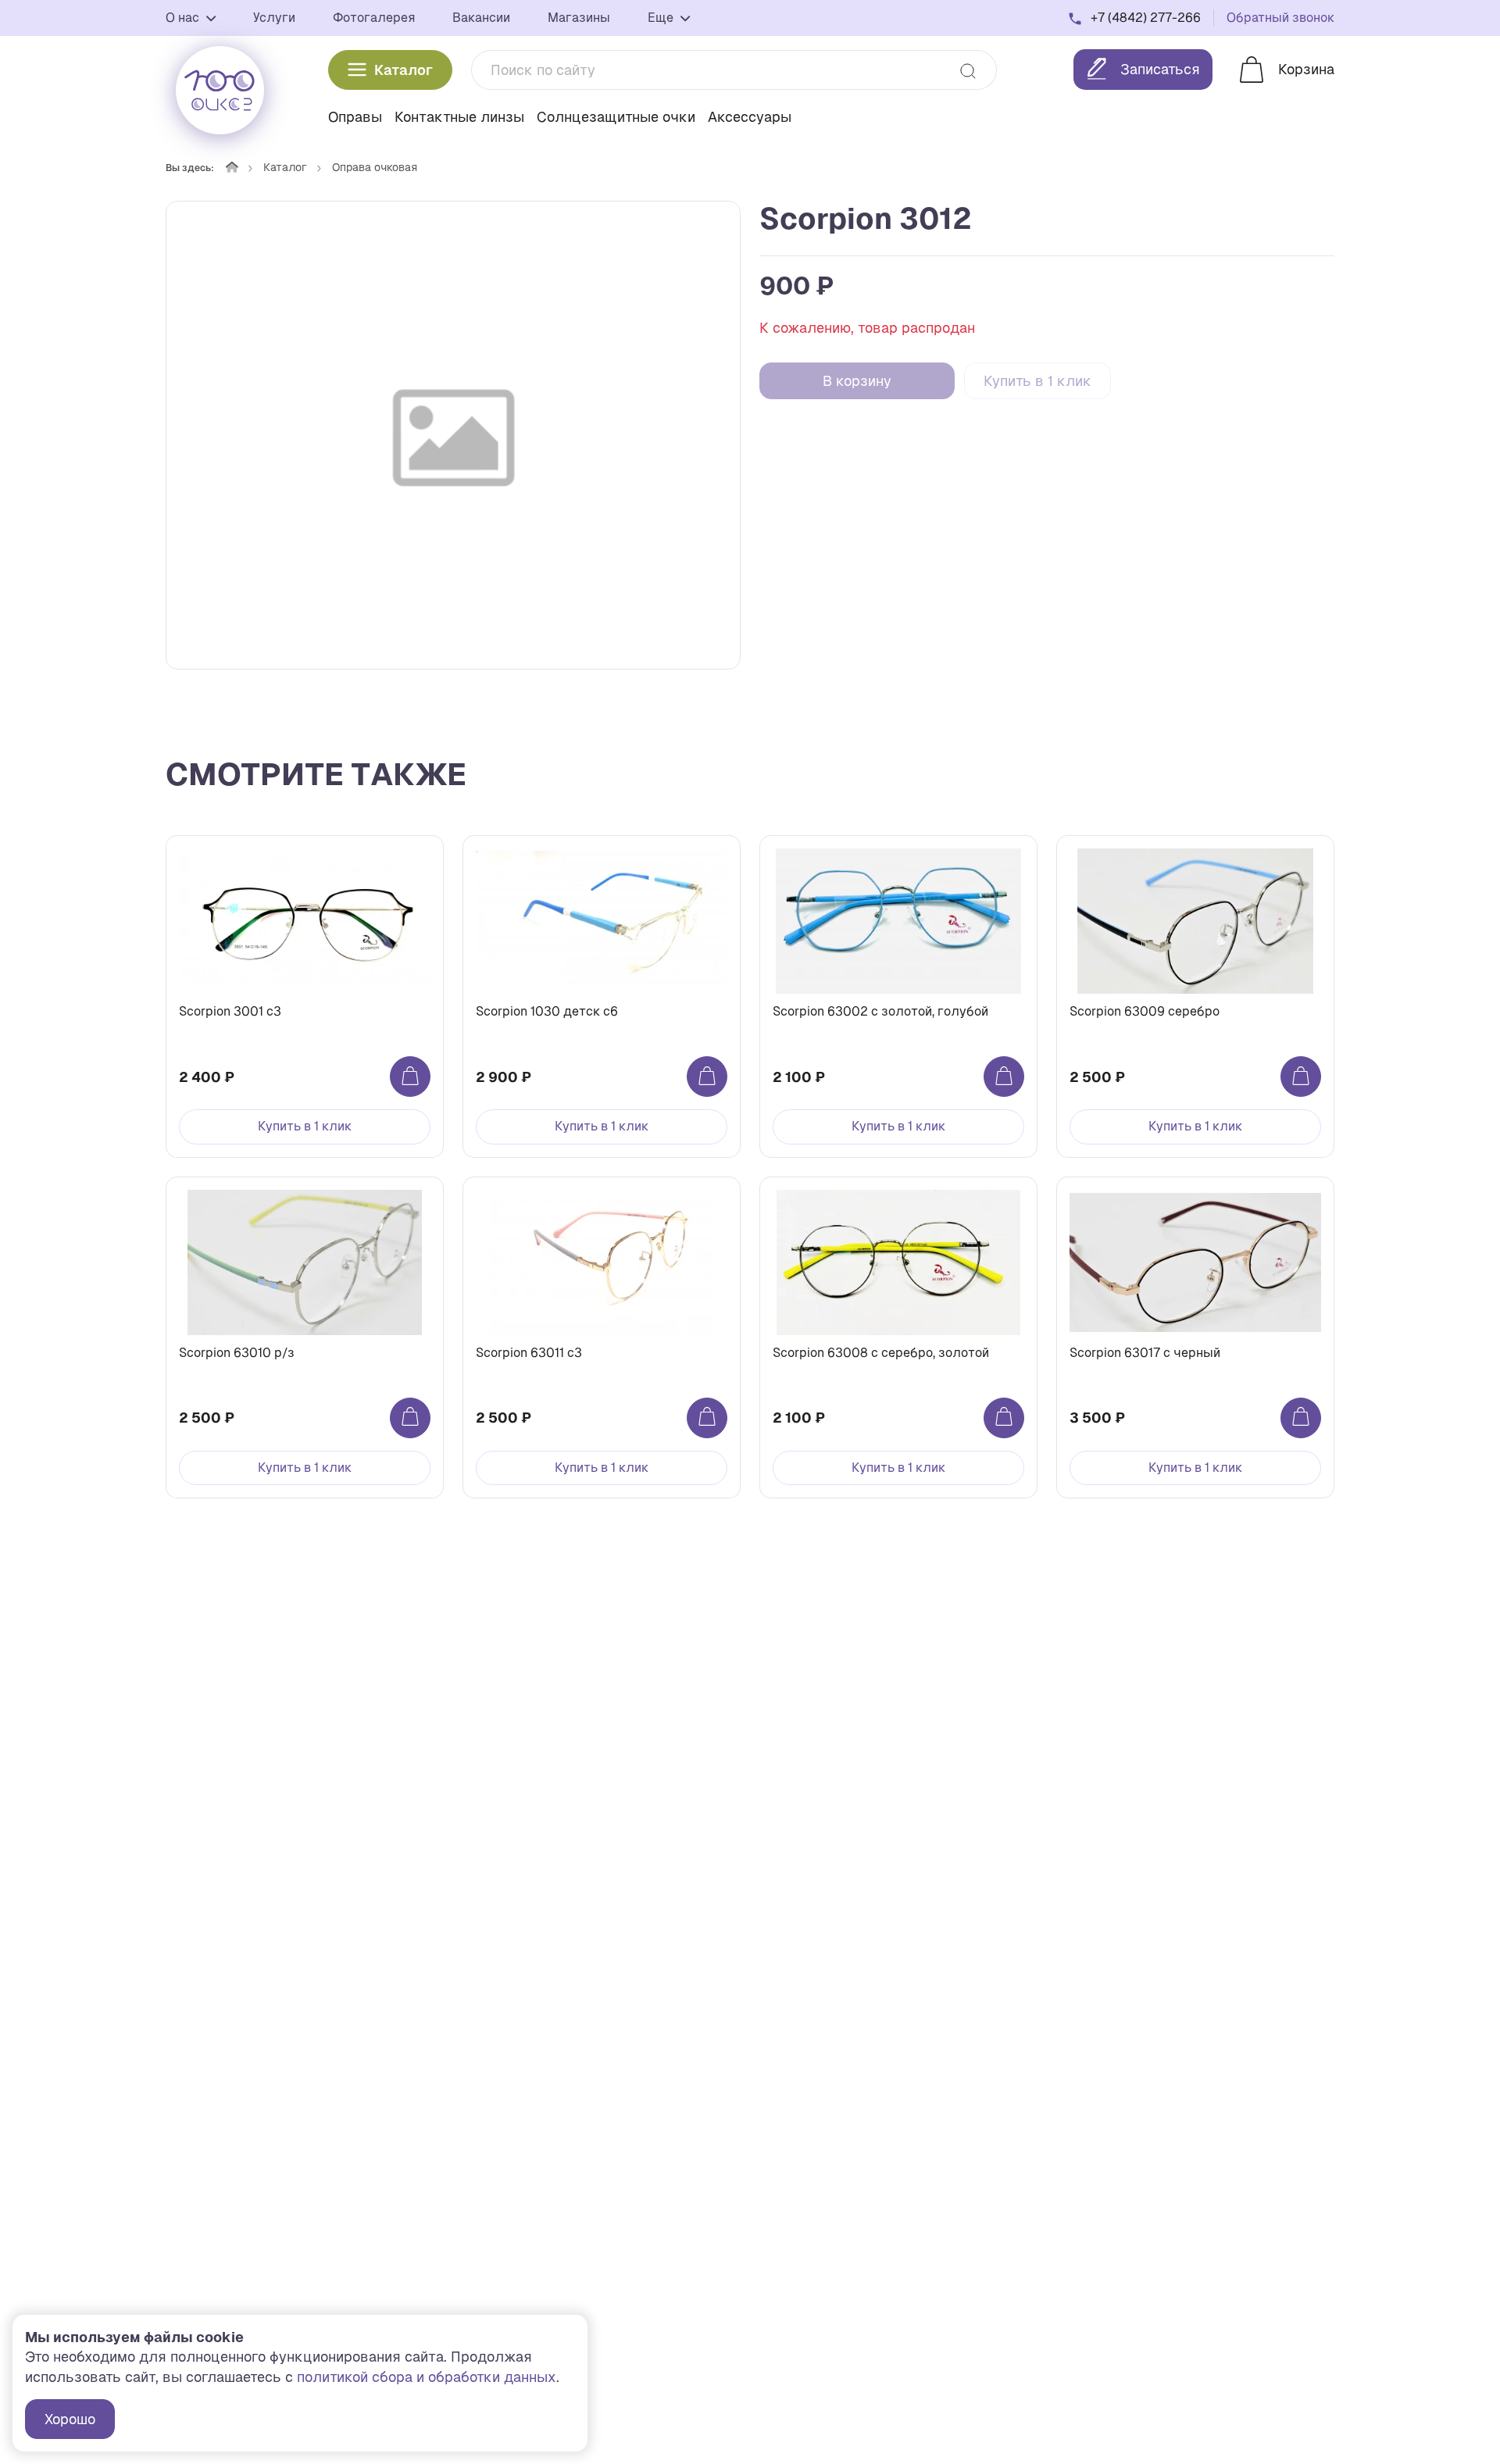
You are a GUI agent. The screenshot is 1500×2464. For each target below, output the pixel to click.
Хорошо (70, 2419)
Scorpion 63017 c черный (1145, 1353)
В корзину (857, 381)
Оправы (355, 117)
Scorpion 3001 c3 (230, 1011)
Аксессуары (750, 117)
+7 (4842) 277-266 (1146, 18)
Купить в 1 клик (1037, 381)
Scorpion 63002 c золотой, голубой (880, 1011)
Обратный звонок (1280, 18)
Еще (662, 18)
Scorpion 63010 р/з (237, 1353)
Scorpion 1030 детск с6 (547, 1011)
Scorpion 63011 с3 (529, 1353)
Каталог (404, 70)
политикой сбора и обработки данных (427, 2377)
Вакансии (481, 18)
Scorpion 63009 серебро (1145, 1011)
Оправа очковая (375, 167)
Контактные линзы (459, 117)
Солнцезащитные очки (616, 117)
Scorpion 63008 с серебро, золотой (881, 1353)
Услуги (274, 18)
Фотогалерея (374, 18)
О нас (184, 18)
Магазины (579, 18)
